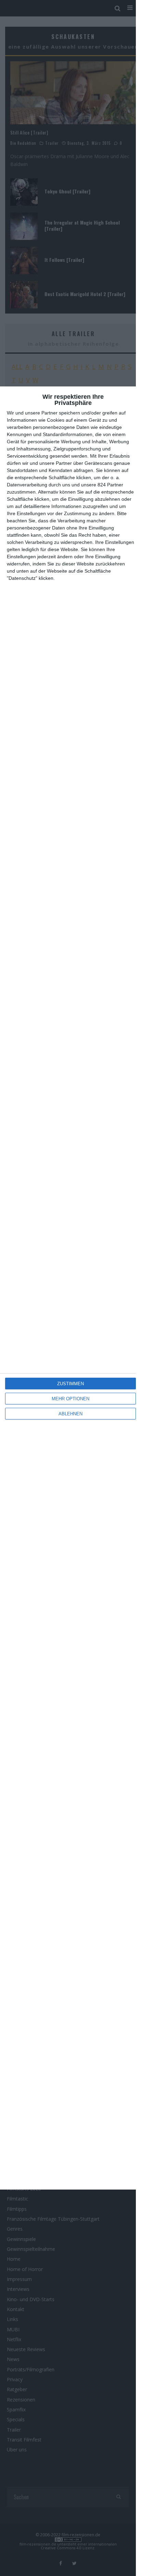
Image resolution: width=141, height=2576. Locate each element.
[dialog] (70, 1288)
